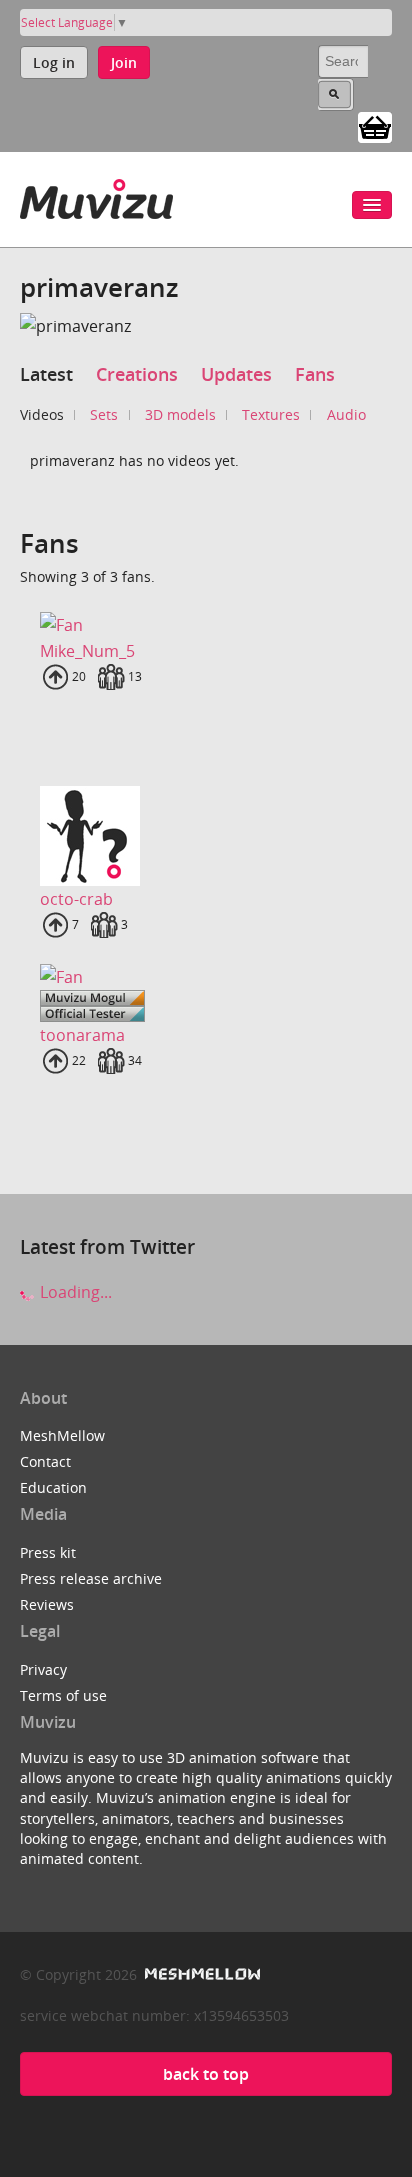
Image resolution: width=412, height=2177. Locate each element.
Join (124, 62)
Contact (45, 1461)
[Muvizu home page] (96, 195)
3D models (180, 414)
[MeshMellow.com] (200, 1974)
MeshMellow (62, 1435)
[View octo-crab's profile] (206, 836)
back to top (206, 2074)
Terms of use (63, 1695)
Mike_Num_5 (87, 651)
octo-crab (76, 899)
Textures (271, 414)
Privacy (43, 1669)
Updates (236, 374)
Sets (104, 414)
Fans (315, 374)
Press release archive (91, 1578)
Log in (54, 62)
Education (53, 1487)
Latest (46, 374)
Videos (42, 414)
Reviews (47, 1604)
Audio (346, 414)
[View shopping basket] (375, 126)
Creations (137, 374)
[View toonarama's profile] (206, 976)
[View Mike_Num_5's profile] (206, 624)
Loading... (74, 1292)
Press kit (48, 1552)
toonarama (82, 1035)
